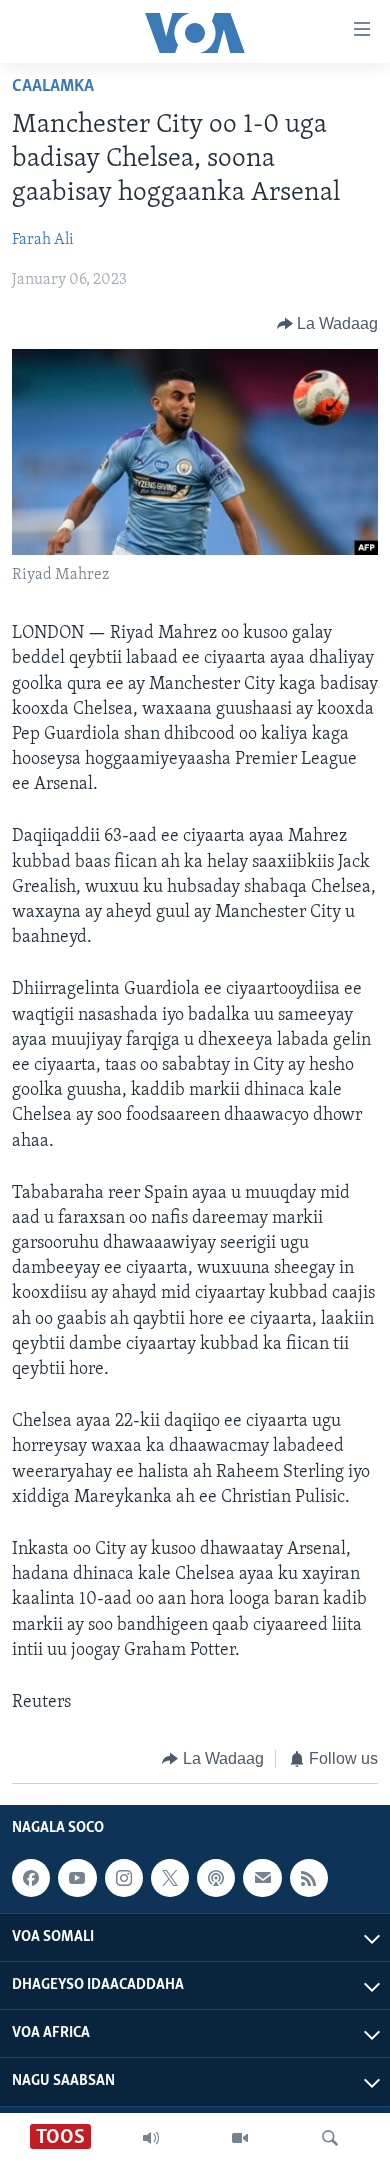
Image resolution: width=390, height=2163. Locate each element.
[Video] (240, 2138)
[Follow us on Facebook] (31, 1878)
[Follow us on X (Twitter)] (170, 1878)
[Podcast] (216, 1878)
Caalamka (53, 87)
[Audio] (151, 2138)
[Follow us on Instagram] (124, 1878)
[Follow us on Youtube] (77, 1878)
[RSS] (309, 1878)
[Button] (328, 324)
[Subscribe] (262, 1878)
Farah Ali (43, 240)
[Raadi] (330, 2138)
